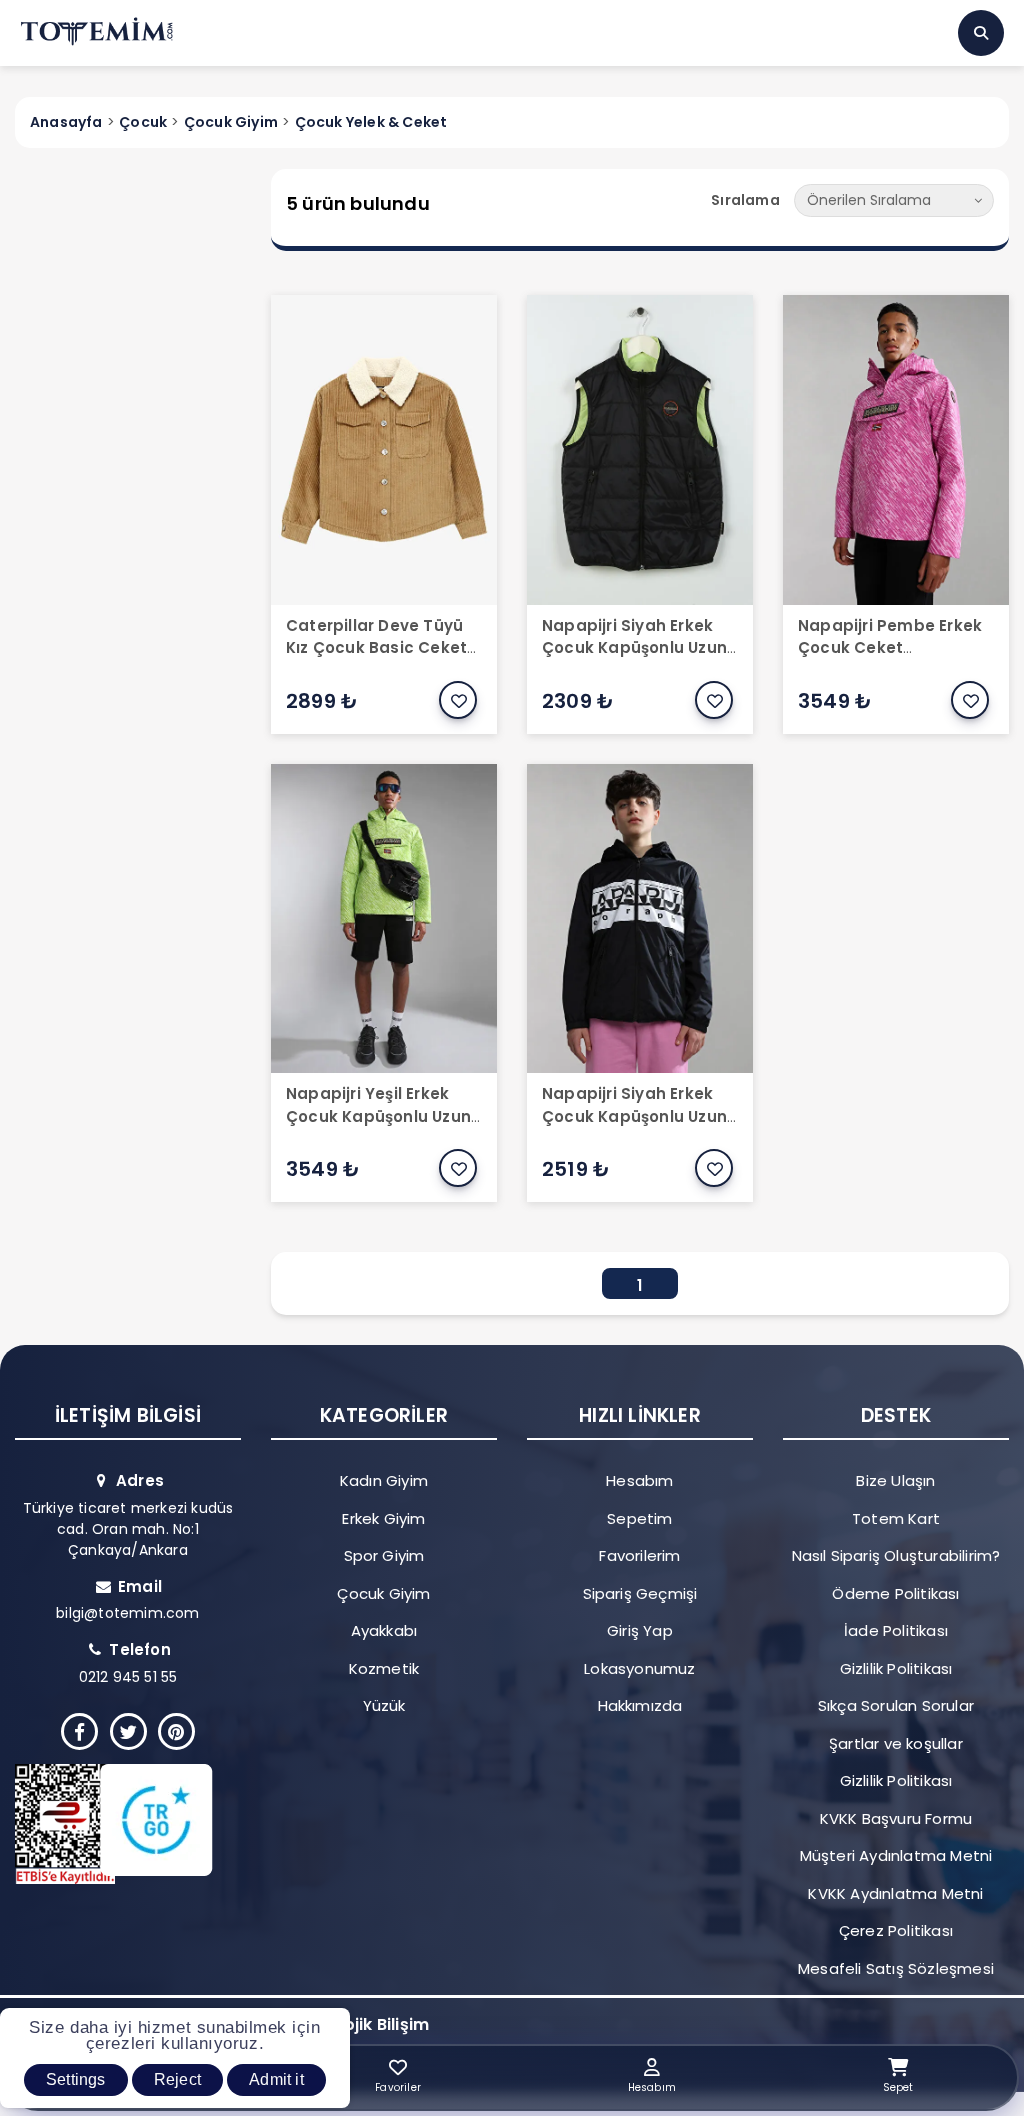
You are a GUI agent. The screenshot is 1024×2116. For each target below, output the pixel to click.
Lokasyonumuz (639, 1668)
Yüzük (384, 1705)
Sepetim (639, 1518)
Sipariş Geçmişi (640, 1593)
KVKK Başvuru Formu (896, 1818)
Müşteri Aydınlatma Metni (896, 1855)
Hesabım (639, 1480)
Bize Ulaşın (895, 1480)
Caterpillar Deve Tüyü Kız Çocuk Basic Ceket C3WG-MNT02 (376, 648)
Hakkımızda (640, 1705)
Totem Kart (896, 1518)
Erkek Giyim (383, 1518)
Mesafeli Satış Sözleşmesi (896, 1968)
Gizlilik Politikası (896, 1668)
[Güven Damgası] (117, 1824)
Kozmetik (384, 1668)
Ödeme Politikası (895, 1593)
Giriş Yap (640, 1630)
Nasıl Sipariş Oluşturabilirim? (896, 1555)
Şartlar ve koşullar (896, 1743)
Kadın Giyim (384, 1480)
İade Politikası (896, 1630)
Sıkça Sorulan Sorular (896, 1705)
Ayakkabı (384, 1630)
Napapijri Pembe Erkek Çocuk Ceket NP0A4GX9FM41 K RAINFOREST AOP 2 (890, 659)
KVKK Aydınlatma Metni (895, 1893)
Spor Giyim (384, 1555)
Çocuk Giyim (383, 1593)
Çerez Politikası (896, 1930)
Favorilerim (639, 1555)
